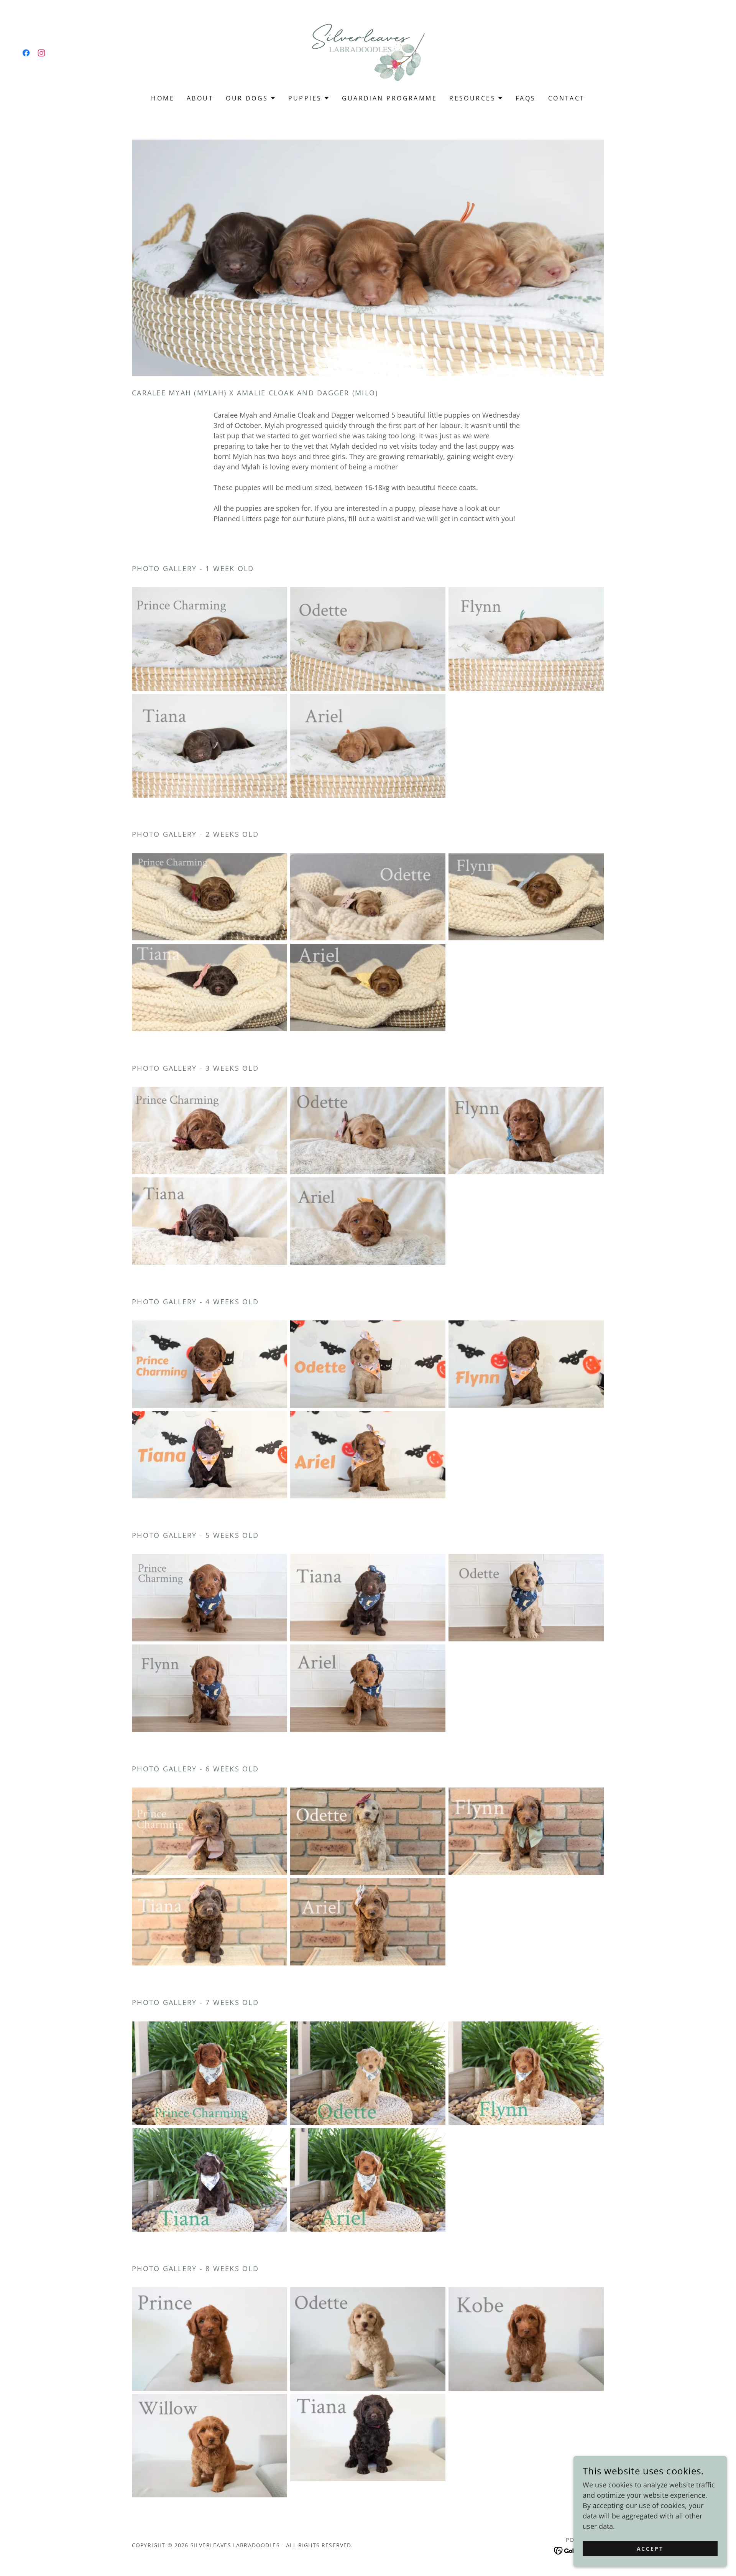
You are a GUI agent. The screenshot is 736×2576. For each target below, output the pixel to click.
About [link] (200, 98)
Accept (650, 2549)
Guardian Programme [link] (390, 98)
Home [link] (163, 98)
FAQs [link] (526, 98)
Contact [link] (567, 98)
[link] (26, 53)
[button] (251, 98)
